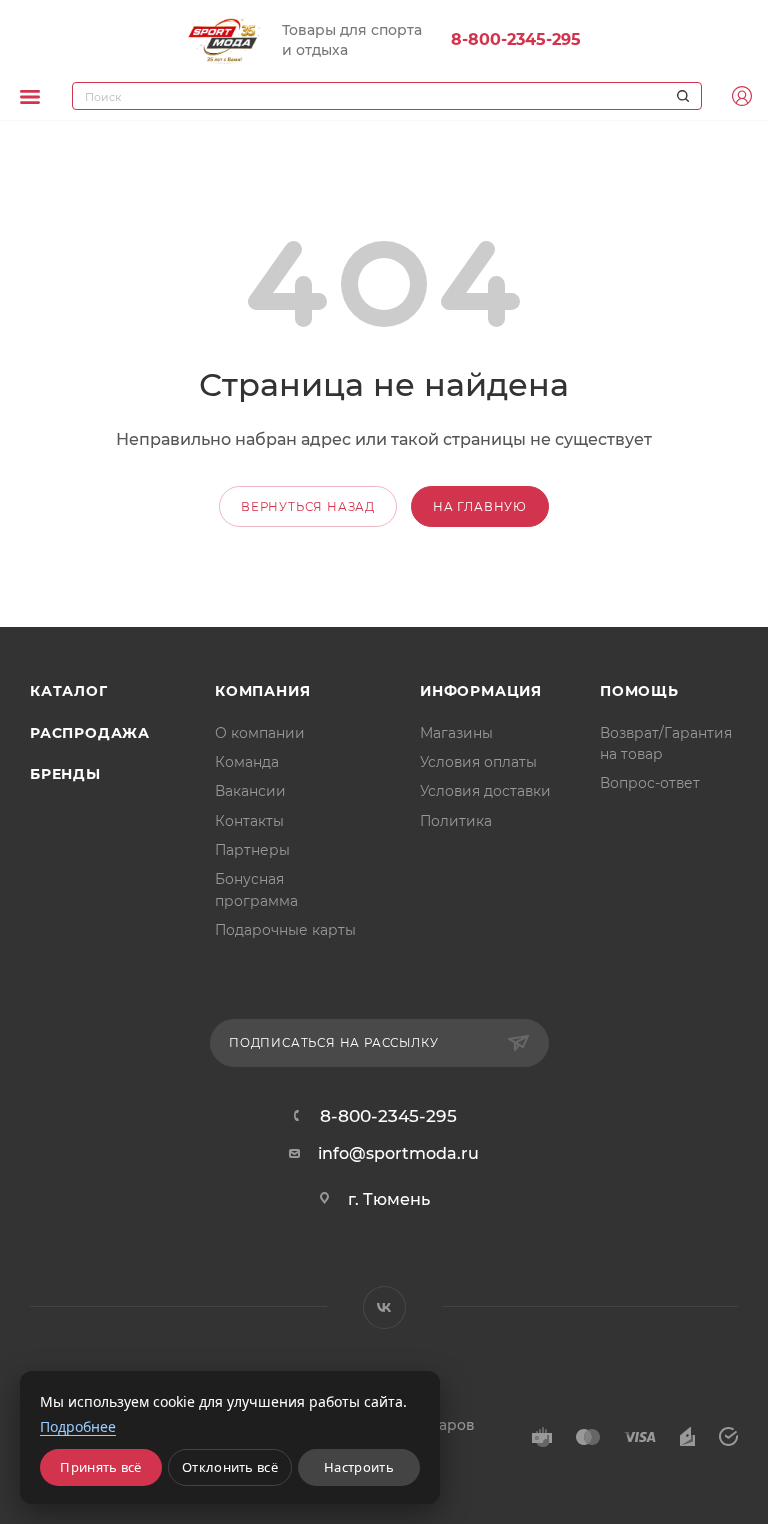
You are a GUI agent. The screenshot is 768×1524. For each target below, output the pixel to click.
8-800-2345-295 (516, 39)
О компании (260, 733)
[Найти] (680, 96)
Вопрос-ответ (650, 783)
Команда (247, 762)
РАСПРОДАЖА (90, 733)
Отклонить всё (230, 1467)
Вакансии (250, 791)
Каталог (69, 691)
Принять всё (100, 1467)
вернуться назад (308, 507)
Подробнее (78, 1426)
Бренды (65, 774)
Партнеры (252, 850)
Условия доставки (485, 791)
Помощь (639, 691)
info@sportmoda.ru (398, 1153)
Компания (262, 691)
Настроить (359, 1467)
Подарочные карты (285, 930)
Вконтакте (384, 1307)
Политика (456, 821)
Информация (481, 691)
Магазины (456, 733)
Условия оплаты (478, 762)
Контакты (249, 821)
